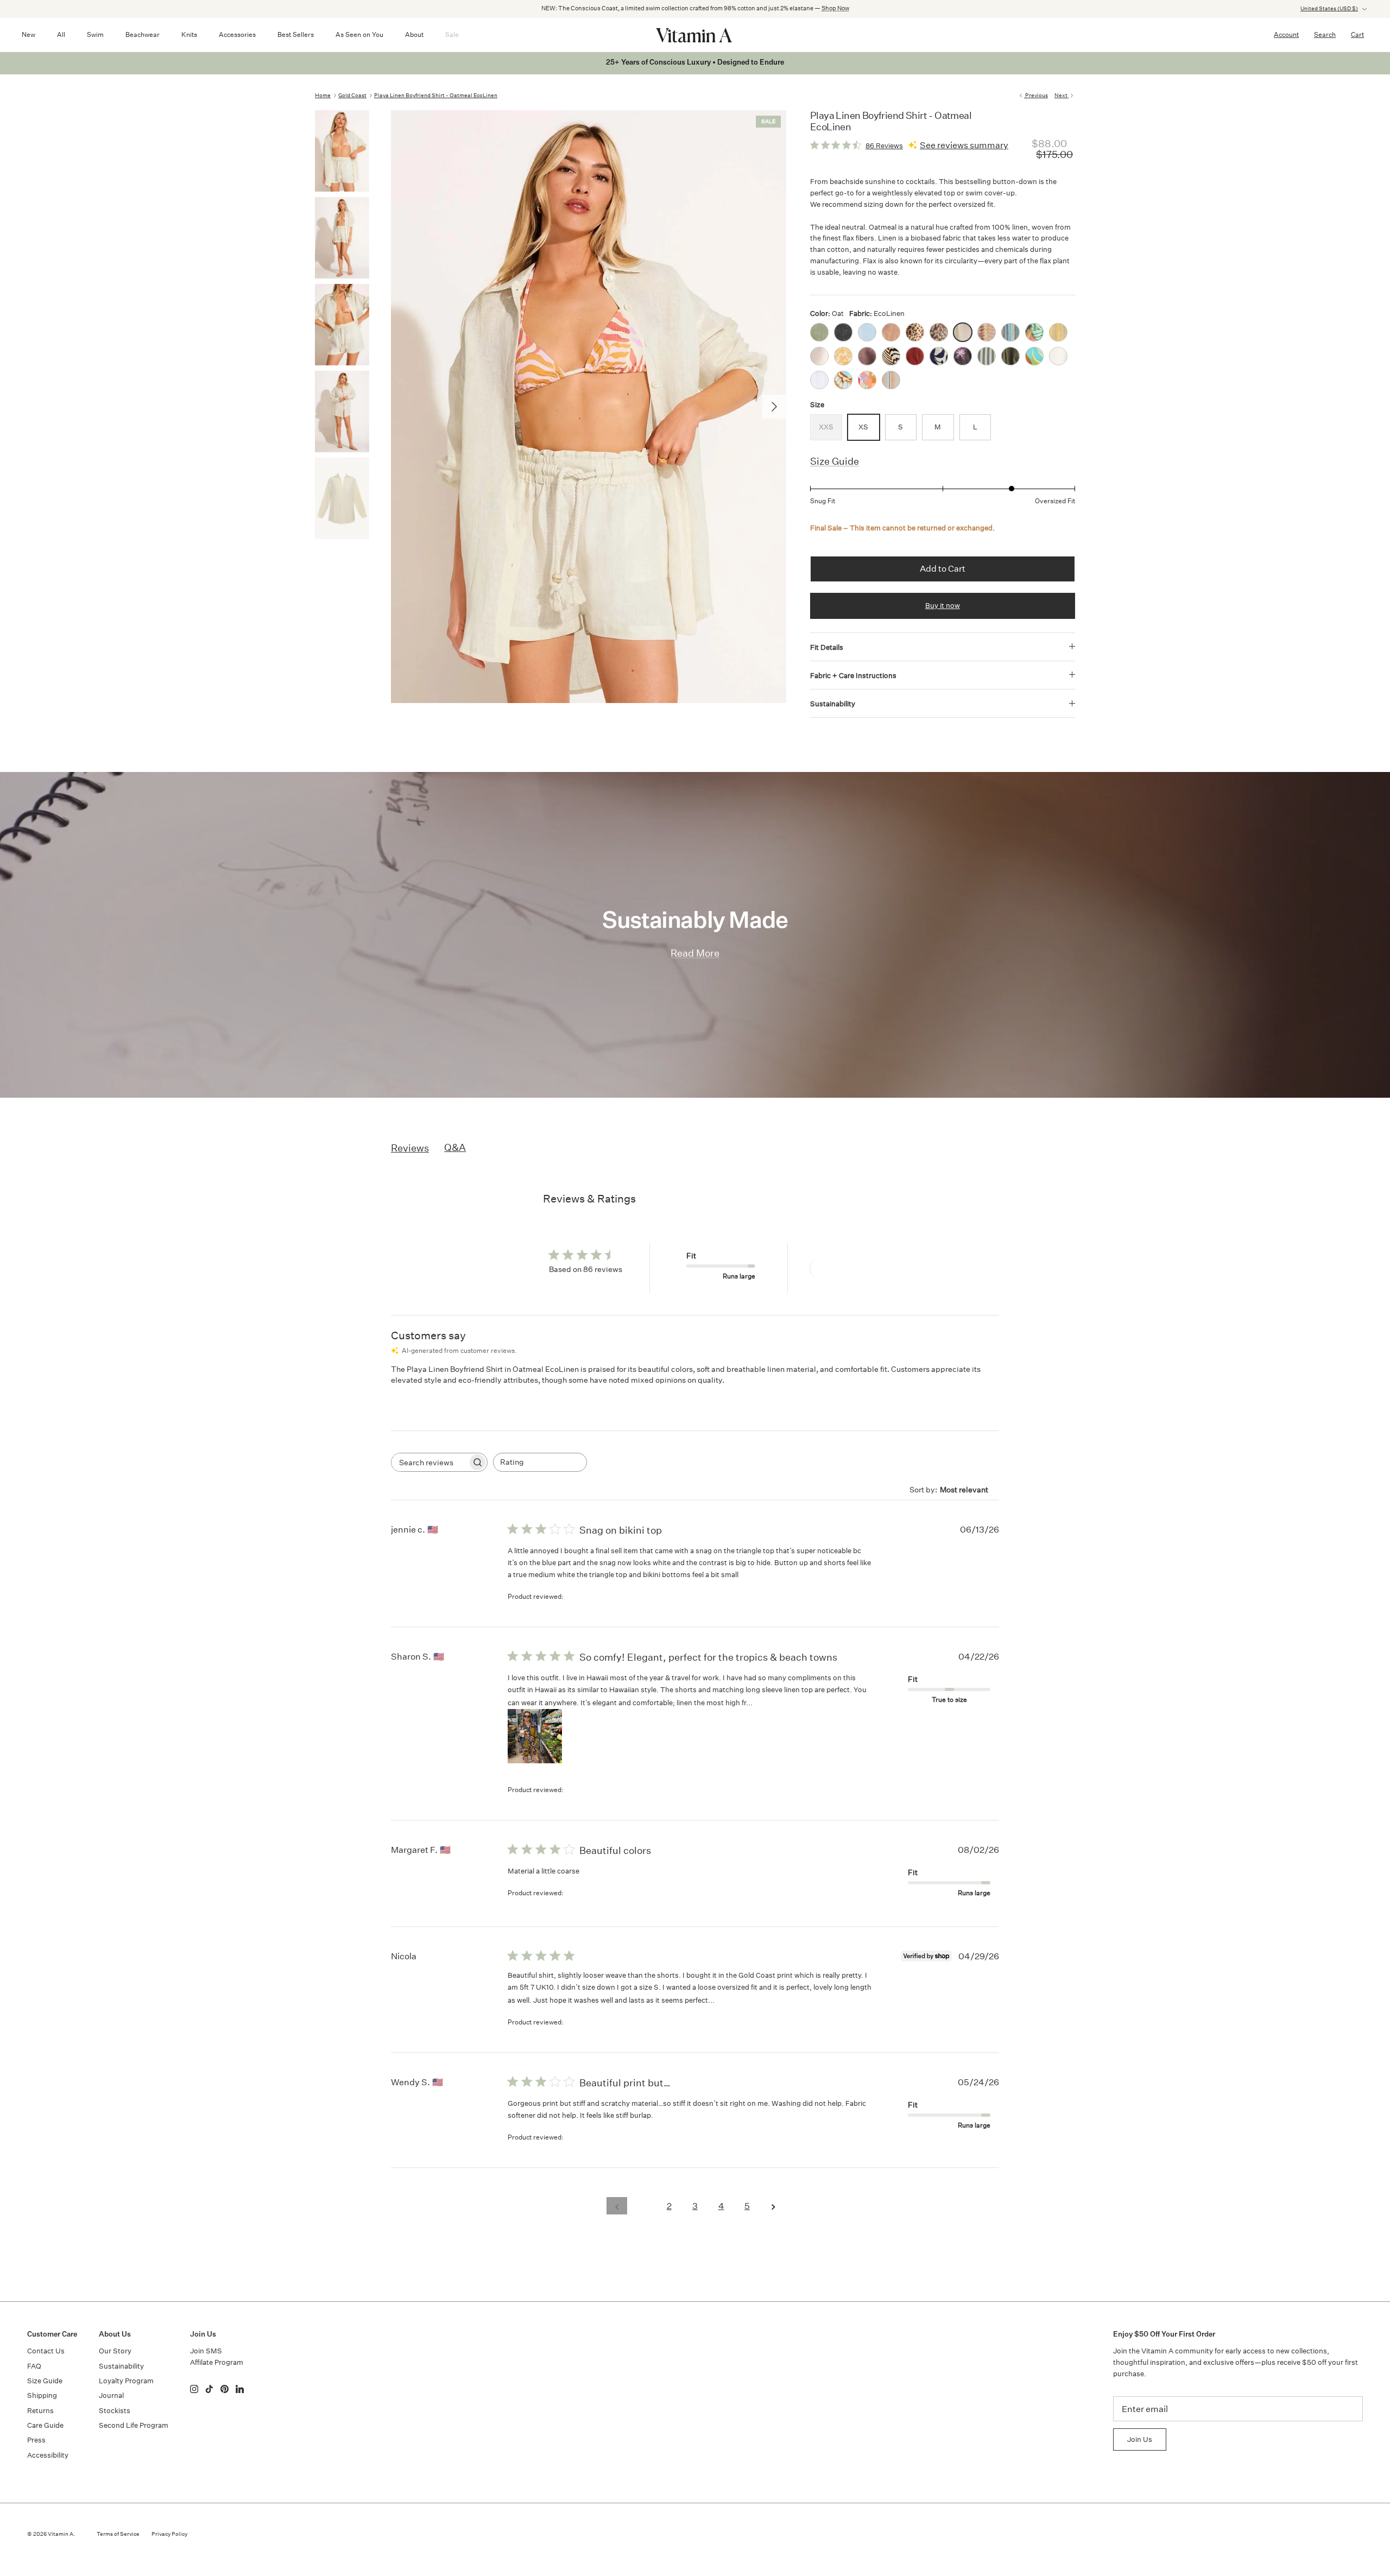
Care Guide (45, 2425)
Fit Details (827, 647)
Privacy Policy (169, 2534)
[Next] (774, 407)
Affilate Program (217, 2362)
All (61, 34)
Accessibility (48, 2455)
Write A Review (849, 1268)
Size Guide (835, 461)
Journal (111, 2395)
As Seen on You (359, 34)
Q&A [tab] (455, 1147)
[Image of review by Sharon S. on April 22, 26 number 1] (535, 1736)
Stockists (115, 2411)
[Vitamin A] (695, 35)
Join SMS (206, 2351)
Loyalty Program (126, 2381)
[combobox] (540, 1462)
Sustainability (833, 704)
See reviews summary (964, 145)
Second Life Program (134, 2425)
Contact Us (46, 2351)
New (29, 34)
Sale (452, 34)
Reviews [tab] (410, 1148)
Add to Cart (943, 569)
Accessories (237, 34)
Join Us (1140, 2439)
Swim (95, 34)
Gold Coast (352, 96)
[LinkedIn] (240, 2389)
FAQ (34, 2366)
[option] (589, 407)
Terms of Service (118, 2534)
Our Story (115, 2351)
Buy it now (943, 606)
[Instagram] (194, 2389)
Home (323, 96)
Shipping (42, 2395)
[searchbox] (429, 1462)
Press (36, 2440)
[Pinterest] (225, 2389)
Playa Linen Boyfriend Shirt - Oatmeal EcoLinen (436, 96)
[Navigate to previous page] (617, 2206)
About (414, 34)
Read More (695, 953)
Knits (189, 34)
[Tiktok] (209, 2389)
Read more (775, 1702)
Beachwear (143, 34)
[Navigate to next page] (773, 2206)
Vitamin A (61, 2534)
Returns (40, 2411)
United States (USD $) (1329, 9)
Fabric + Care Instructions (853, 676)
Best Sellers (296, 34)
